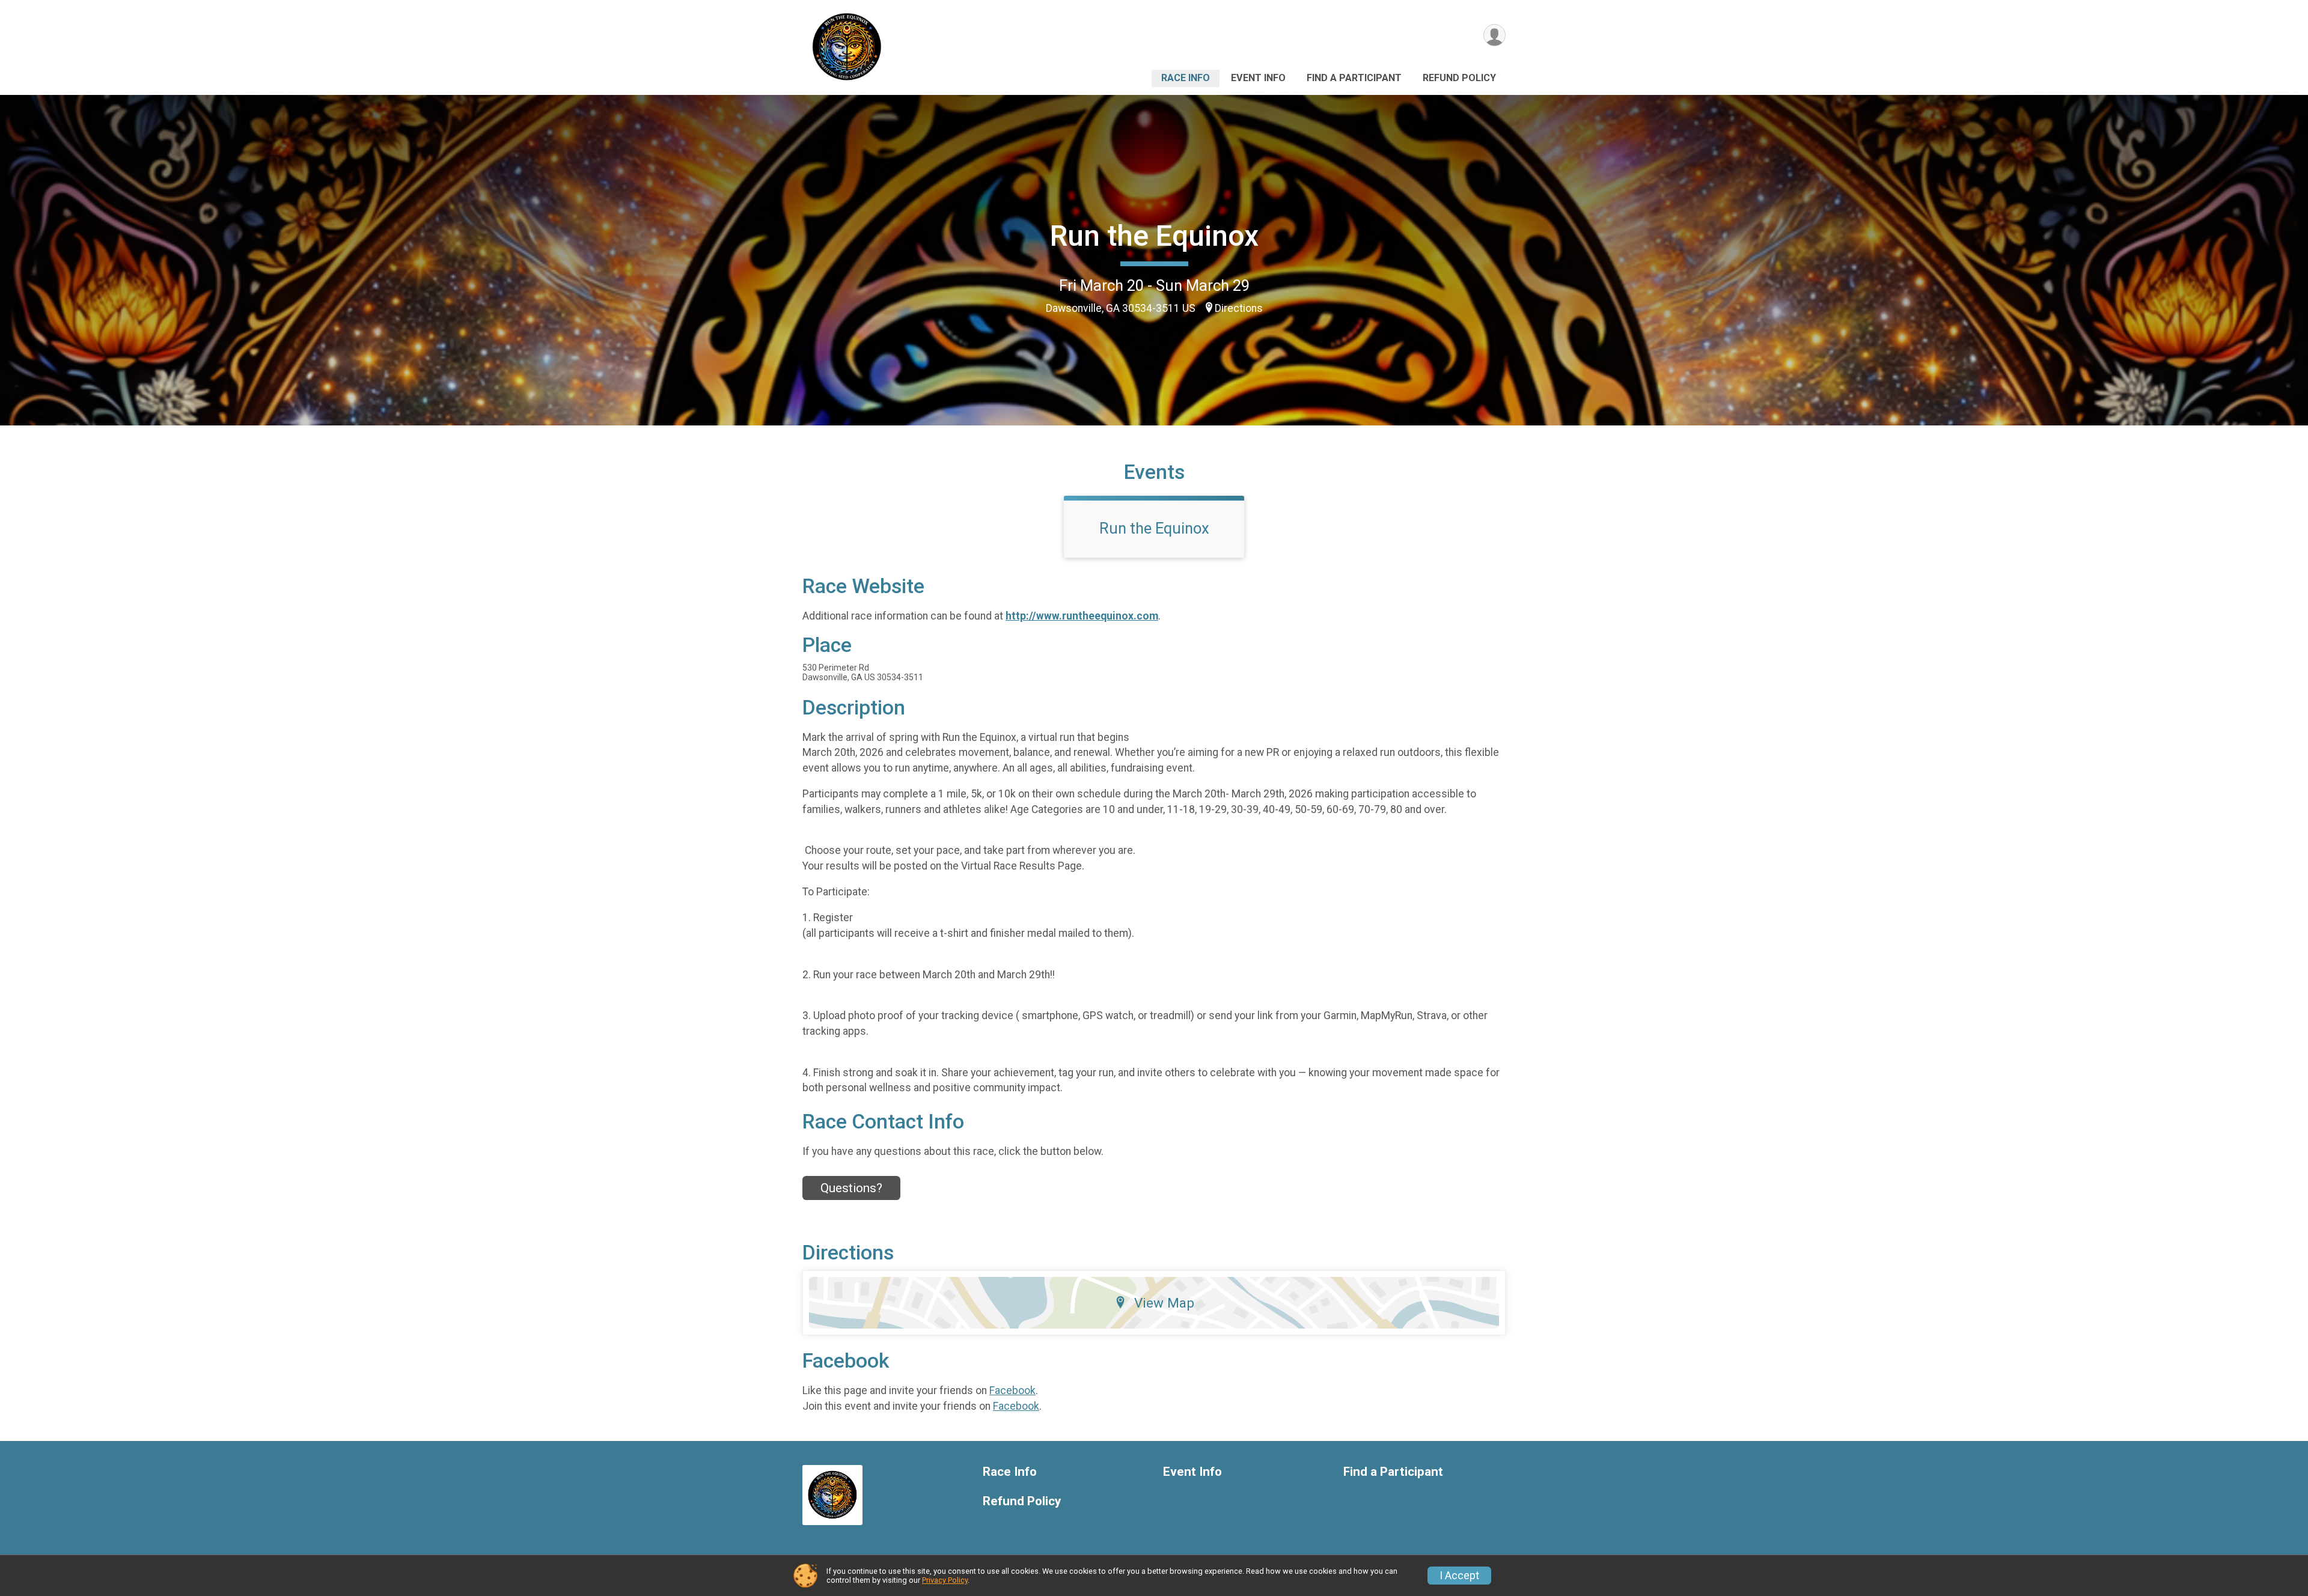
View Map (1164, 1303)
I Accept (1459, 1576)
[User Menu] (1494, 35)
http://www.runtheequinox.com (1082, 616)
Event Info (1258, 78)
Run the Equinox (1154, 236)
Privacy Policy (945, 1580)
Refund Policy (1459, 78)
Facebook (1012, 1390)
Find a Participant (1354, 78)
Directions (1239, 308)
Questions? (851, 1188)
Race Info (1186, 78)
